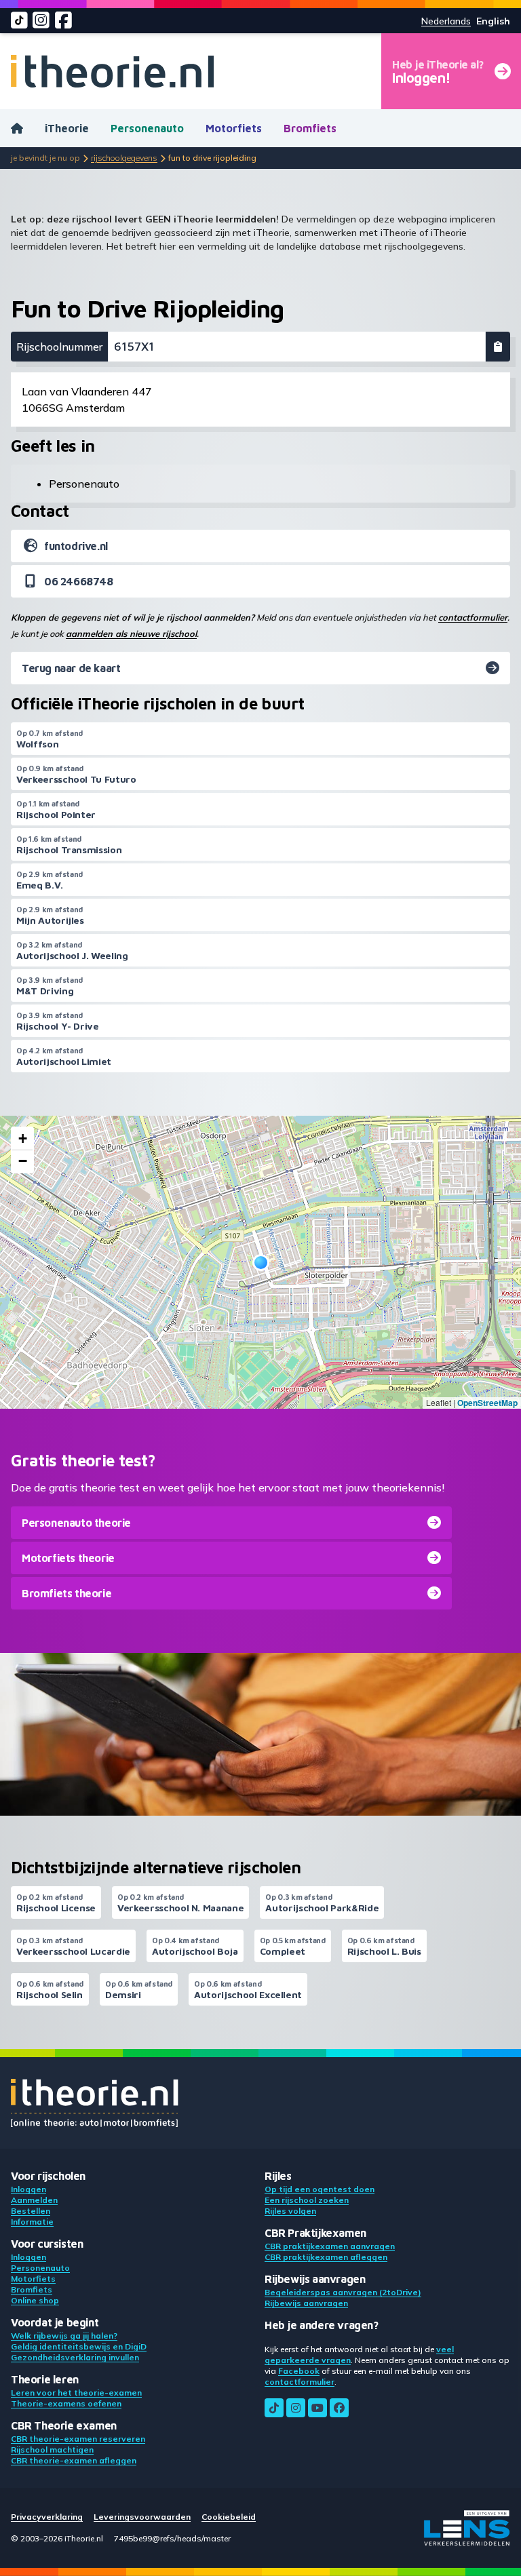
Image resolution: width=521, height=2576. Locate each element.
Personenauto (147, 128)
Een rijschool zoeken (307, 2200)
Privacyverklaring (47, 2517)
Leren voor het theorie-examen (76, 2393)
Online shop (35, 2300)
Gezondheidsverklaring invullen (75, 2357)
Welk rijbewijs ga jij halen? (64, 2336)
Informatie (32, 2222)
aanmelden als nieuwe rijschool (131, 633)
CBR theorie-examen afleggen (74, 2460)
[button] (261, 1263)
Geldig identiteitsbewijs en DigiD (79, 2346)
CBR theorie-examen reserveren (78, 2439)
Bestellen (31, 2211)
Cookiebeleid (229, 2517)
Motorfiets (234, 128)
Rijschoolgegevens (124, 158)
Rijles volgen (290, 2211)
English (493, 21)
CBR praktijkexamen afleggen (326, 2257)
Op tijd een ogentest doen (320, 2189)
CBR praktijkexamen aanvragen (330, 2246)
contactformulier (473, 617)
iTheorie (67, 128)
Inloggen (28, 2189)
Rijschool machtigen (52, 2450)
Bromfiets (310, 128)
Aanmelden (34, 2200)
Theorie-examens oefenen (66, 2403)
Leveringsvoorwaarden (142, 2517)
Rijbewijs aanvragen (306, 2303)
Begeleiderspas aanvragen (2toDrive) (343, 2292)
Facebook (299, 2371)
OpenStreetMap (487, 1403)
